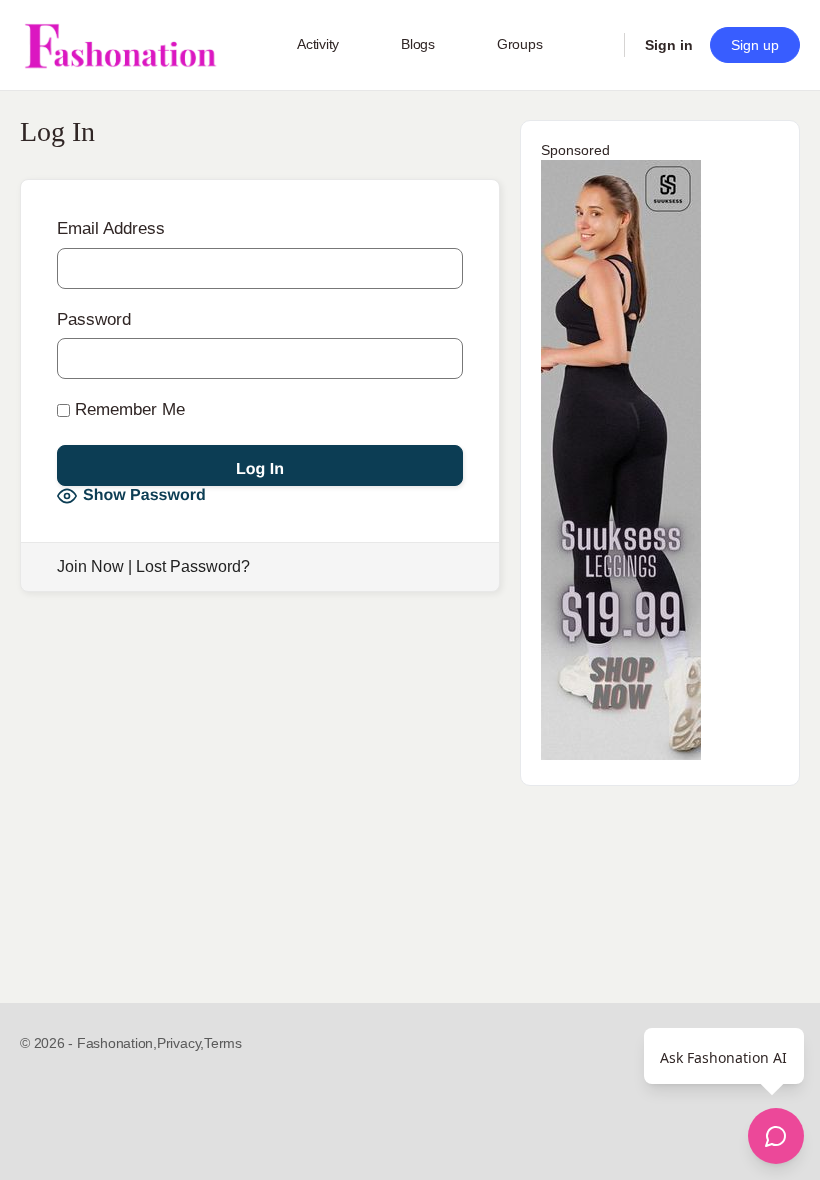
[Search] (596, 45)
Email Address (111, 228)
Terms (223, 1043)
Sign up (755, 45)
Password (94, 319)
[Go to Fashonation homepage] (120, 45)
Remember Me (127, 409)
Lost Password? (193, 566)
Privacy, (180, 1043)
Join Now (90, 566)
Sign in (669, 45)
